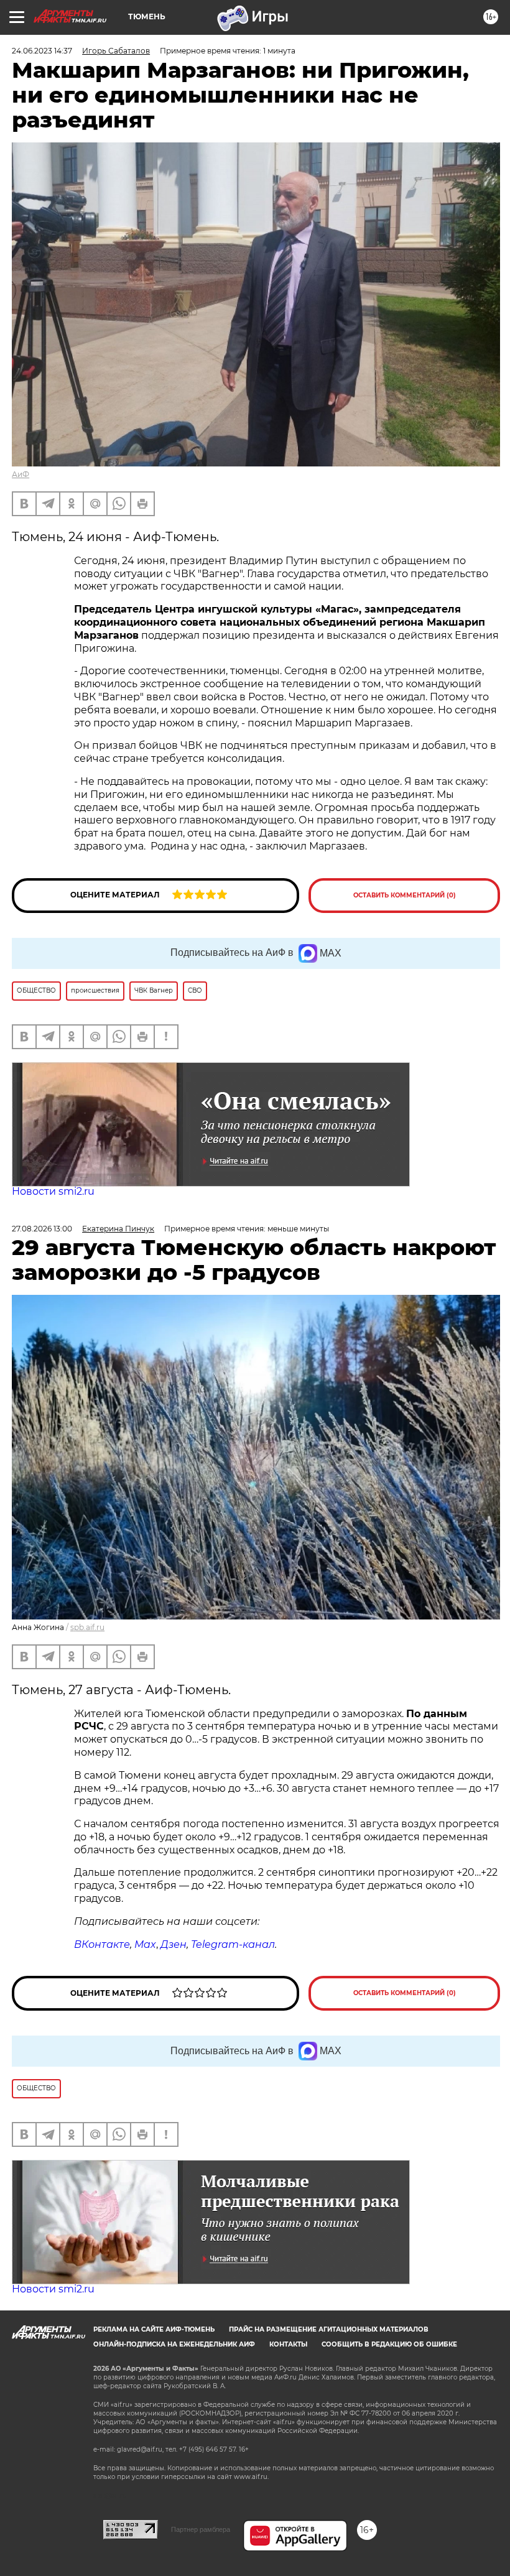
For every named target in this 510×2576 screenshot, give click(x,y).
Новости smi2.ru (53, 1191)
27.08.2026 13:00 (42, 1229)
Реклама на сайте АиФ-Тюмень (154, 2329)
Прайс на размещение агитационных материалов (329, 2329)
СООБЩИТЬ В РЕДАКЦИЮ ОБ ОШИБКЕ (389, 2344)
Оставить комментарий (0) (405, 895)
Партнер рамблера (201, 2529)
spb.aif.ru (87, 1627)
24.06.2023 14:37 (42, 51)
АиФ (21, 474)
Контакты (288, 2344)
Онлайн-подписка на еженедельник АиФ (174, 2344)
